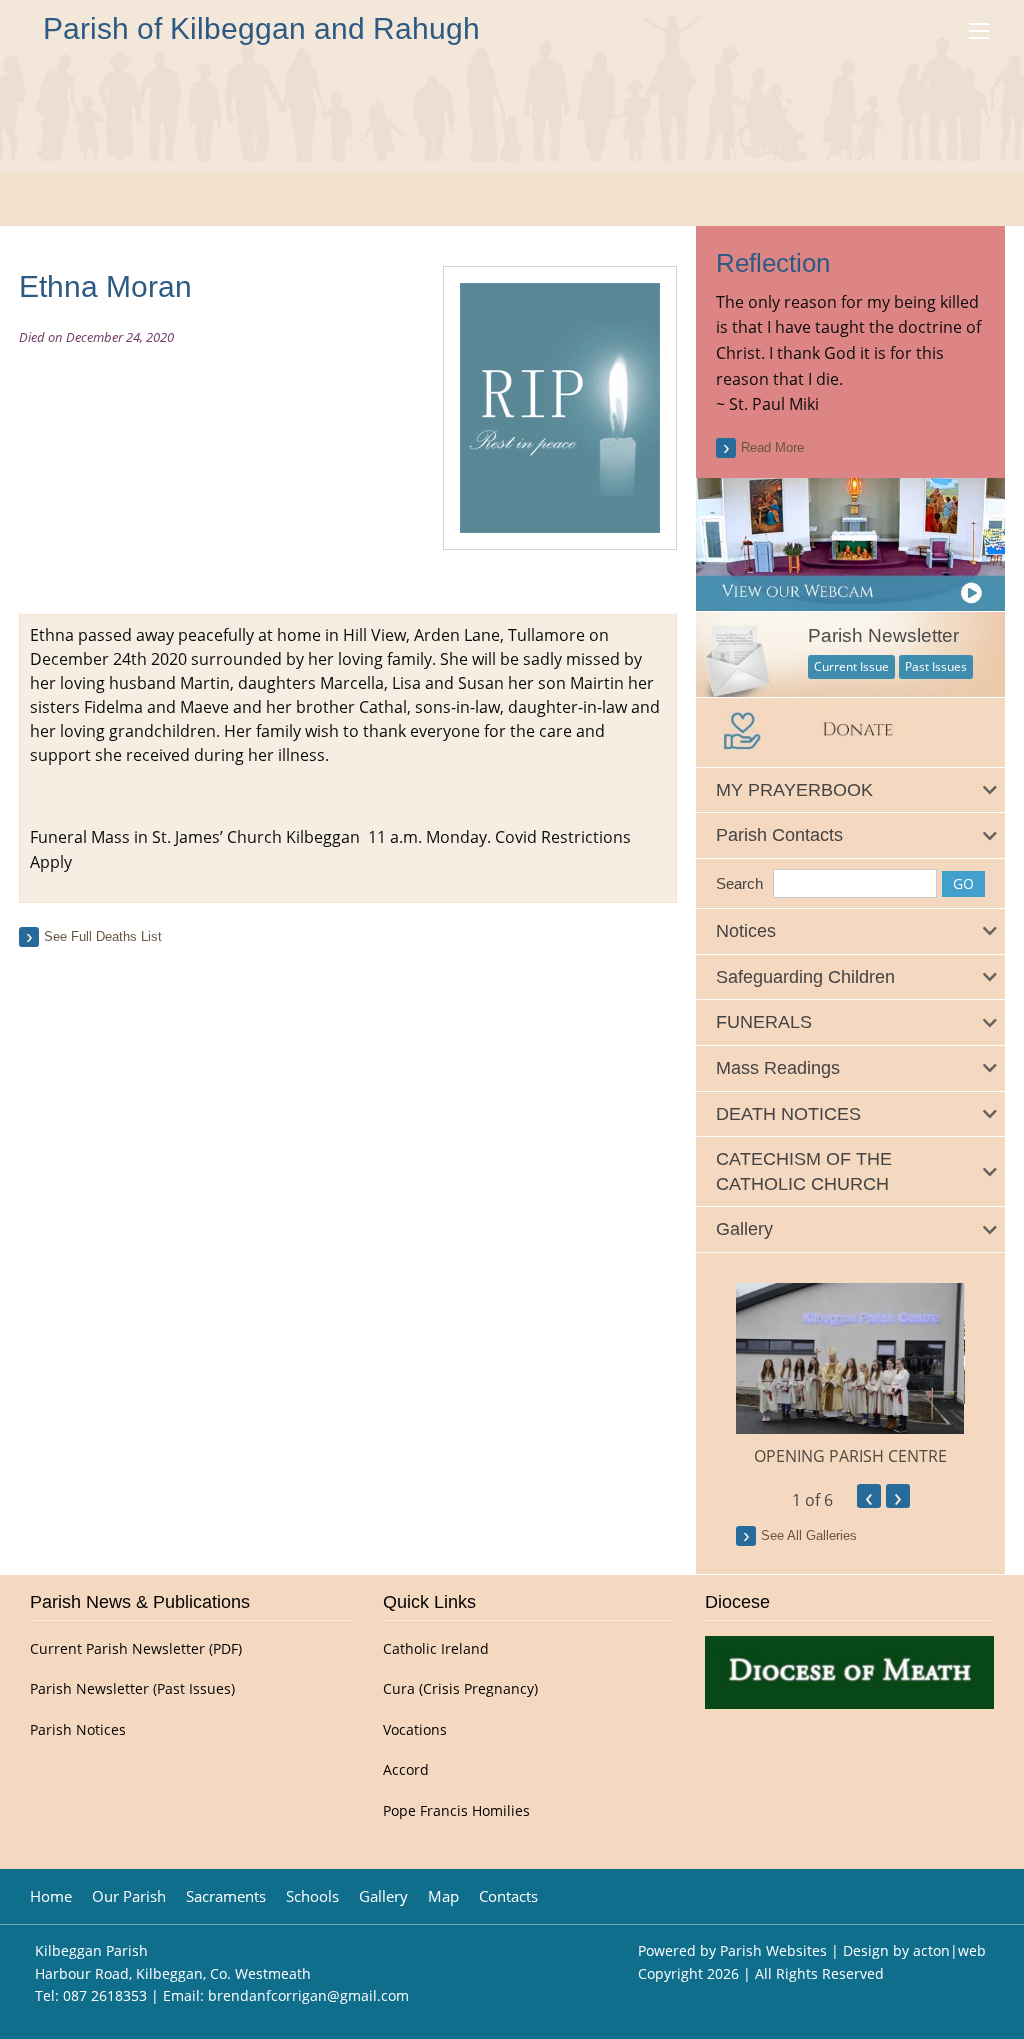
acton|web (949, 1950)
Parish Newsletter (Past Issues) (132, 1689)
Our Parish (129, 1896)
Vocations (415, 1730)
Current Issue (851, 666)
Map (443, 1896)
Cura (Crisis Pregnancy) (460, 1689)
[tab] (850, 790)
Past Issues (936, 666)
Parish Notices (78, 1730)
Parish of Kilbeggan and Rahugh (261, 28)
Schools (312, 1896)
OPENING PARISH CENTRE (850, 1456)
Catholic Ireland (436, 1649)
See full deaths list (103, 936)
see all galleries (809, 1535)
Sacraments (226, 1896)
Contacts (508, 1896)
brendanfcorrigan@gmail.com (308, 1995)
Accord (406, 1770)
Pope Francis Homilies (456, 1811)
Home (51, 1896)
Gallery (383, 1896)
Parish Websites (773, 1950)
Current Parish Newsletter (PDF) (136, 1649)
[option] (850, 1375)
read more (772, 447)
